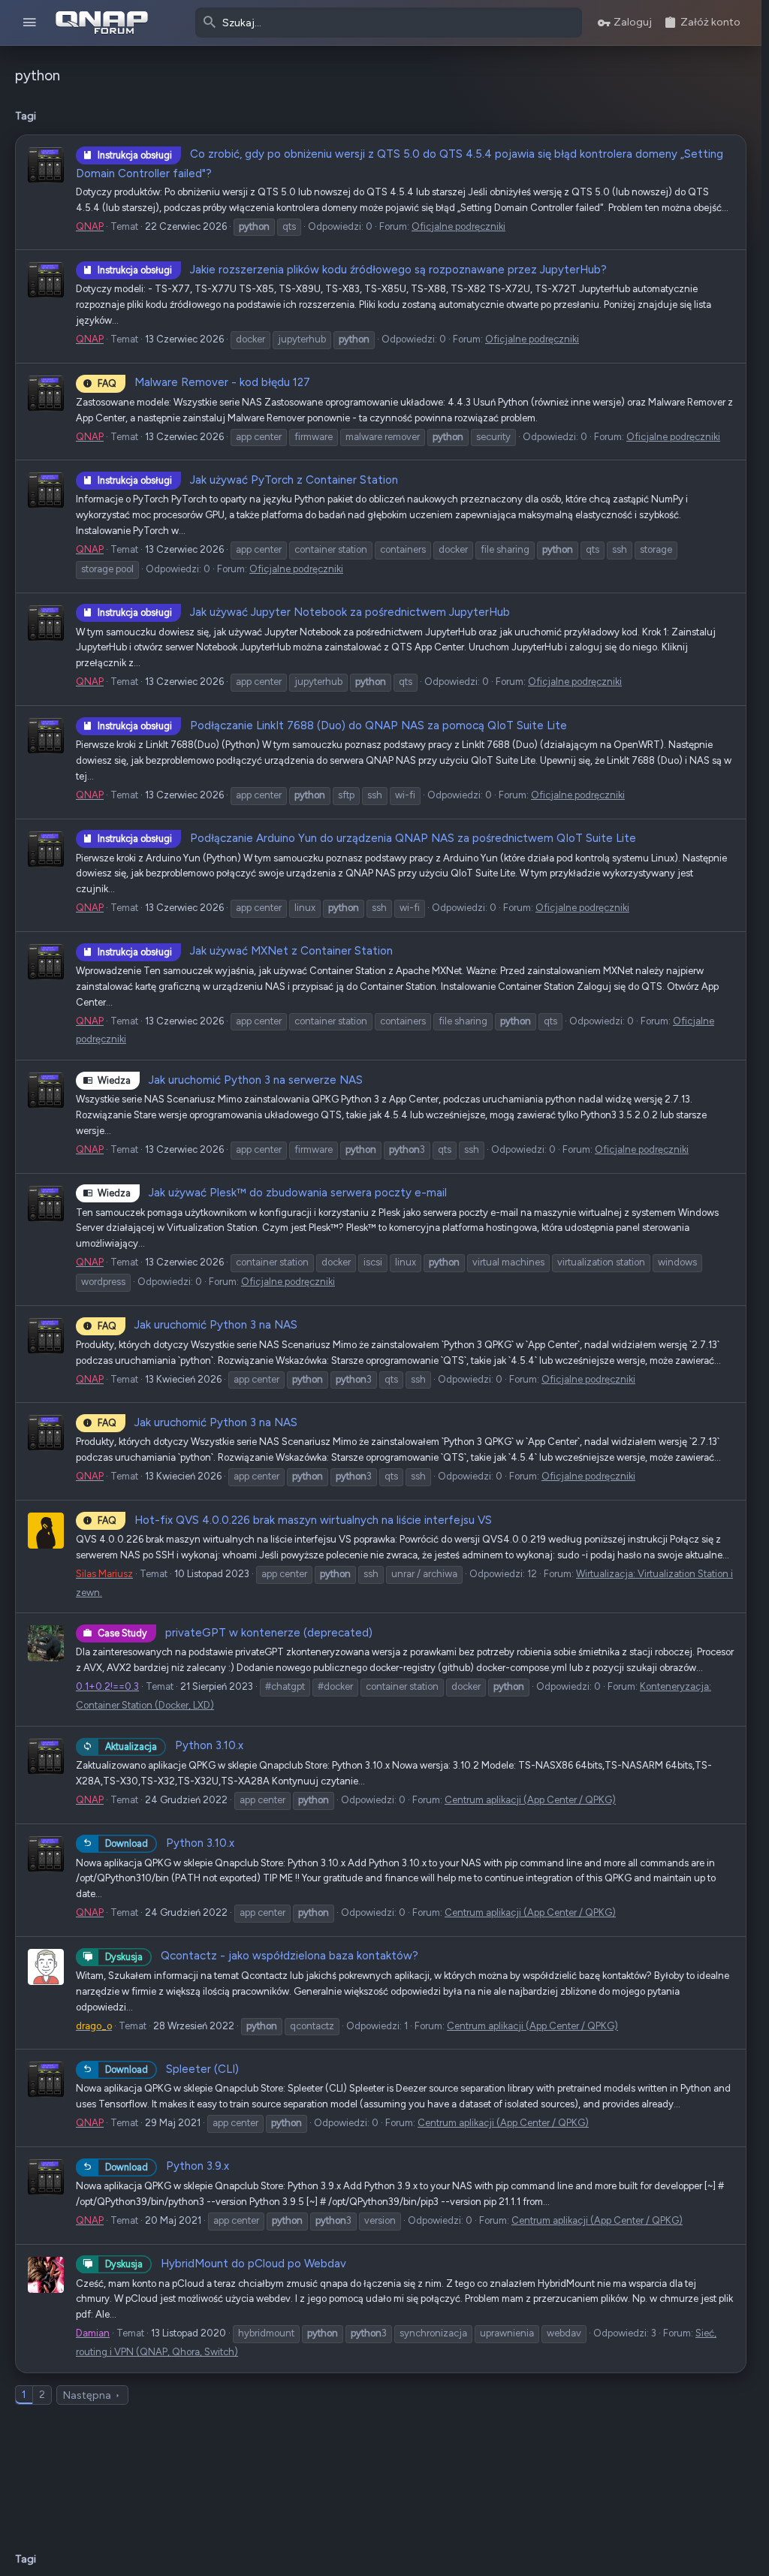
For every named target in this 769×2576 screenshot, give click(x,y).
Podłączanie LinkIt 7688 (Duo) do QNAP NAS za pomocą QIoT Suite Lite (332, 725)
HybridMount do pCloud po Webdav (226, 2264)
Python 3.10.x (174, 1745)
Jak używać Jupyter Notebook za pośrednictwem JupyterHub (304, 612)
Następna (87, 2395)
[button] (30, 23)
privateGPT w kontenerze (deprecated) (235, 1633)
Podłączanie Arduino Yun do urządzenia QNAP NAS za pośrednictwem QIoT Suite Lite (367, 838)
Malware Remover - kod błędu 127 (204, 382)
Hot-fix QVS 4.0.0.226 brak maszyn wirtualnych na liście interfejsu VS (295, 1520)
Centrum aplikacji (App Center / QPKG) (530, 1800)
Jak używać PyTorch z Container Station (248, 480)
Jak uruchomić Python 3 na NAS (198, 1325)
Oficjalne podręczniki (458, 226)
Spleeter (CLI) (172, 2069)
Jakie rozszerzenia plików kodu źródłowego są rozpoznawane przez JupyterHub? (352, 270)
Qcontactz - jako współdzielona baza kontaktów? (262, 1956)
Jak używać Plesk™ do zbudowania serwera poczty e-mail (272, 1193)
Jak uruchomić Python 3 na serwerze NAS (230, 1080)
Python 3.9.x (167, 2166)
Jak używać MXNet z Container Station (245, 951)
